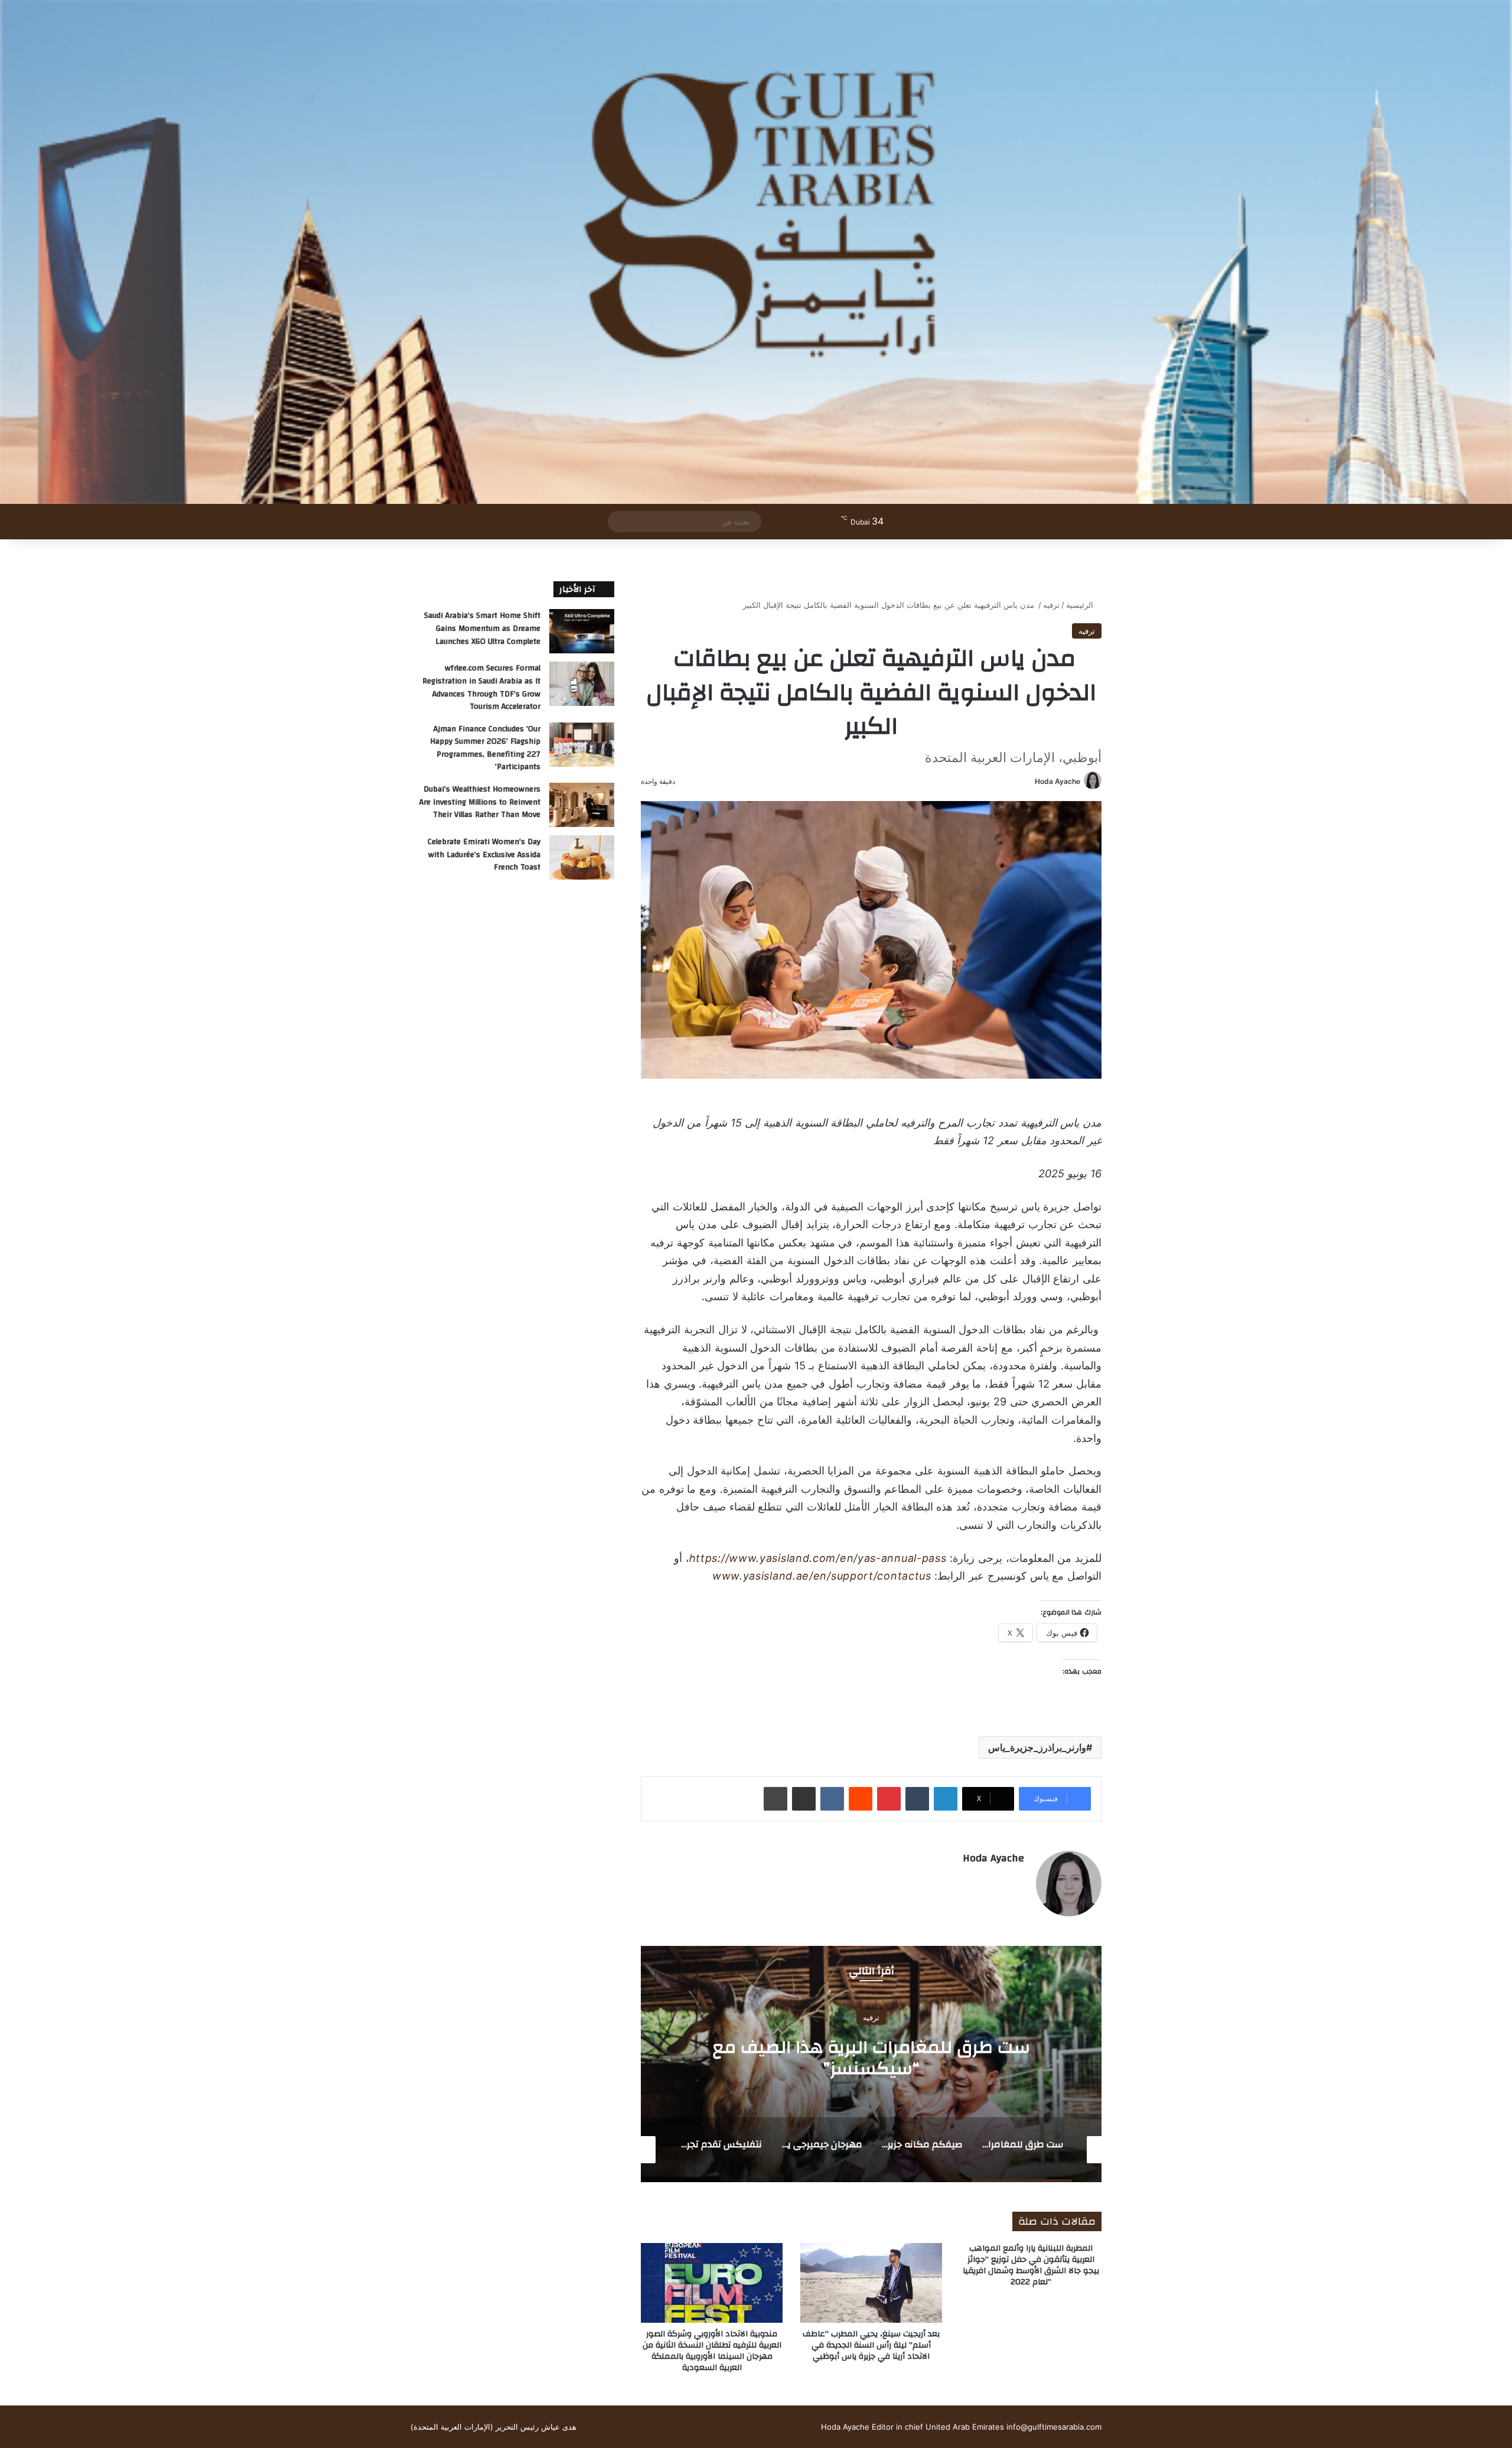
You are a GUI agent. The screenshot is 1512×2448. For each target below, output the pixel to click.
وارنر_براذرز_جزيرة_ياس (1037, 1747)
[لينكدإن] (946, 1799)
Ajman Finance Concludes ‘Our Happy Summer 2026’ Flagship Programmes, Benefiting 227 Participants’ (485, 748)
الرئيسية (1081, 605)
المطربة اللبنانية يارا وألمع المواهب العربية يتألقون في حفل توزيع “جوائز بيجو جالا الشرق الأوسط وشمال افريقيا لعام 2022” (1031, 2265)
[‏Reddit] (861, 1799)
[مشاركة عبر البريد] (804, 1799)
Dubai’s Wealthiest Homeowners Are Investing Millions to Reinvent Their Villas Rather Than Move (480, 802)
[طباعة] (775, 1799)
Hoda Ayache (1058, 781)
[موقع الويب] (1017, 1879)
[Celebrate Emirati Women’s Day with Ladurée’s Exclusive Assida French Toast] (582, 857)
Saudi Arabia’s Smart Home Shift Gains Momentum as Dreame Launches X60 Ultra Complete (482, 628)
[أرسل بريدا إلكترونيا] (1030, 781)
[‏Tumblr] (917, 1799)
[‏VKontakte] (832, 1799)
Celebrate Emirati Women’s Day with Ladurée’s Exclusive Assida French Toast (484, 854)
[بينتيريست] (889, 1799)
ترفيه (1051, 605)
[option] (871, 2064)
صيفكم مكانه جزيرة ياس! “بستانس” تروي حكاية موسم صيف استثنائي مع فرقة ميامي (871, 2057)
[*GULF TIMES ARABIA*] (756, 252)
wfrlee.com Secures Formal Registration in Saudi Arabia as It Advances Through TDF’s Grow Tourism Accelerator (481, 687)
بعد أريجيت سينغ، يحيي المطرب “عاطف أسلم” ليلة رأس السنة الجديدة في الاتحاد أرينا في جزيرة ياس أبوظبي (871, 2345)
